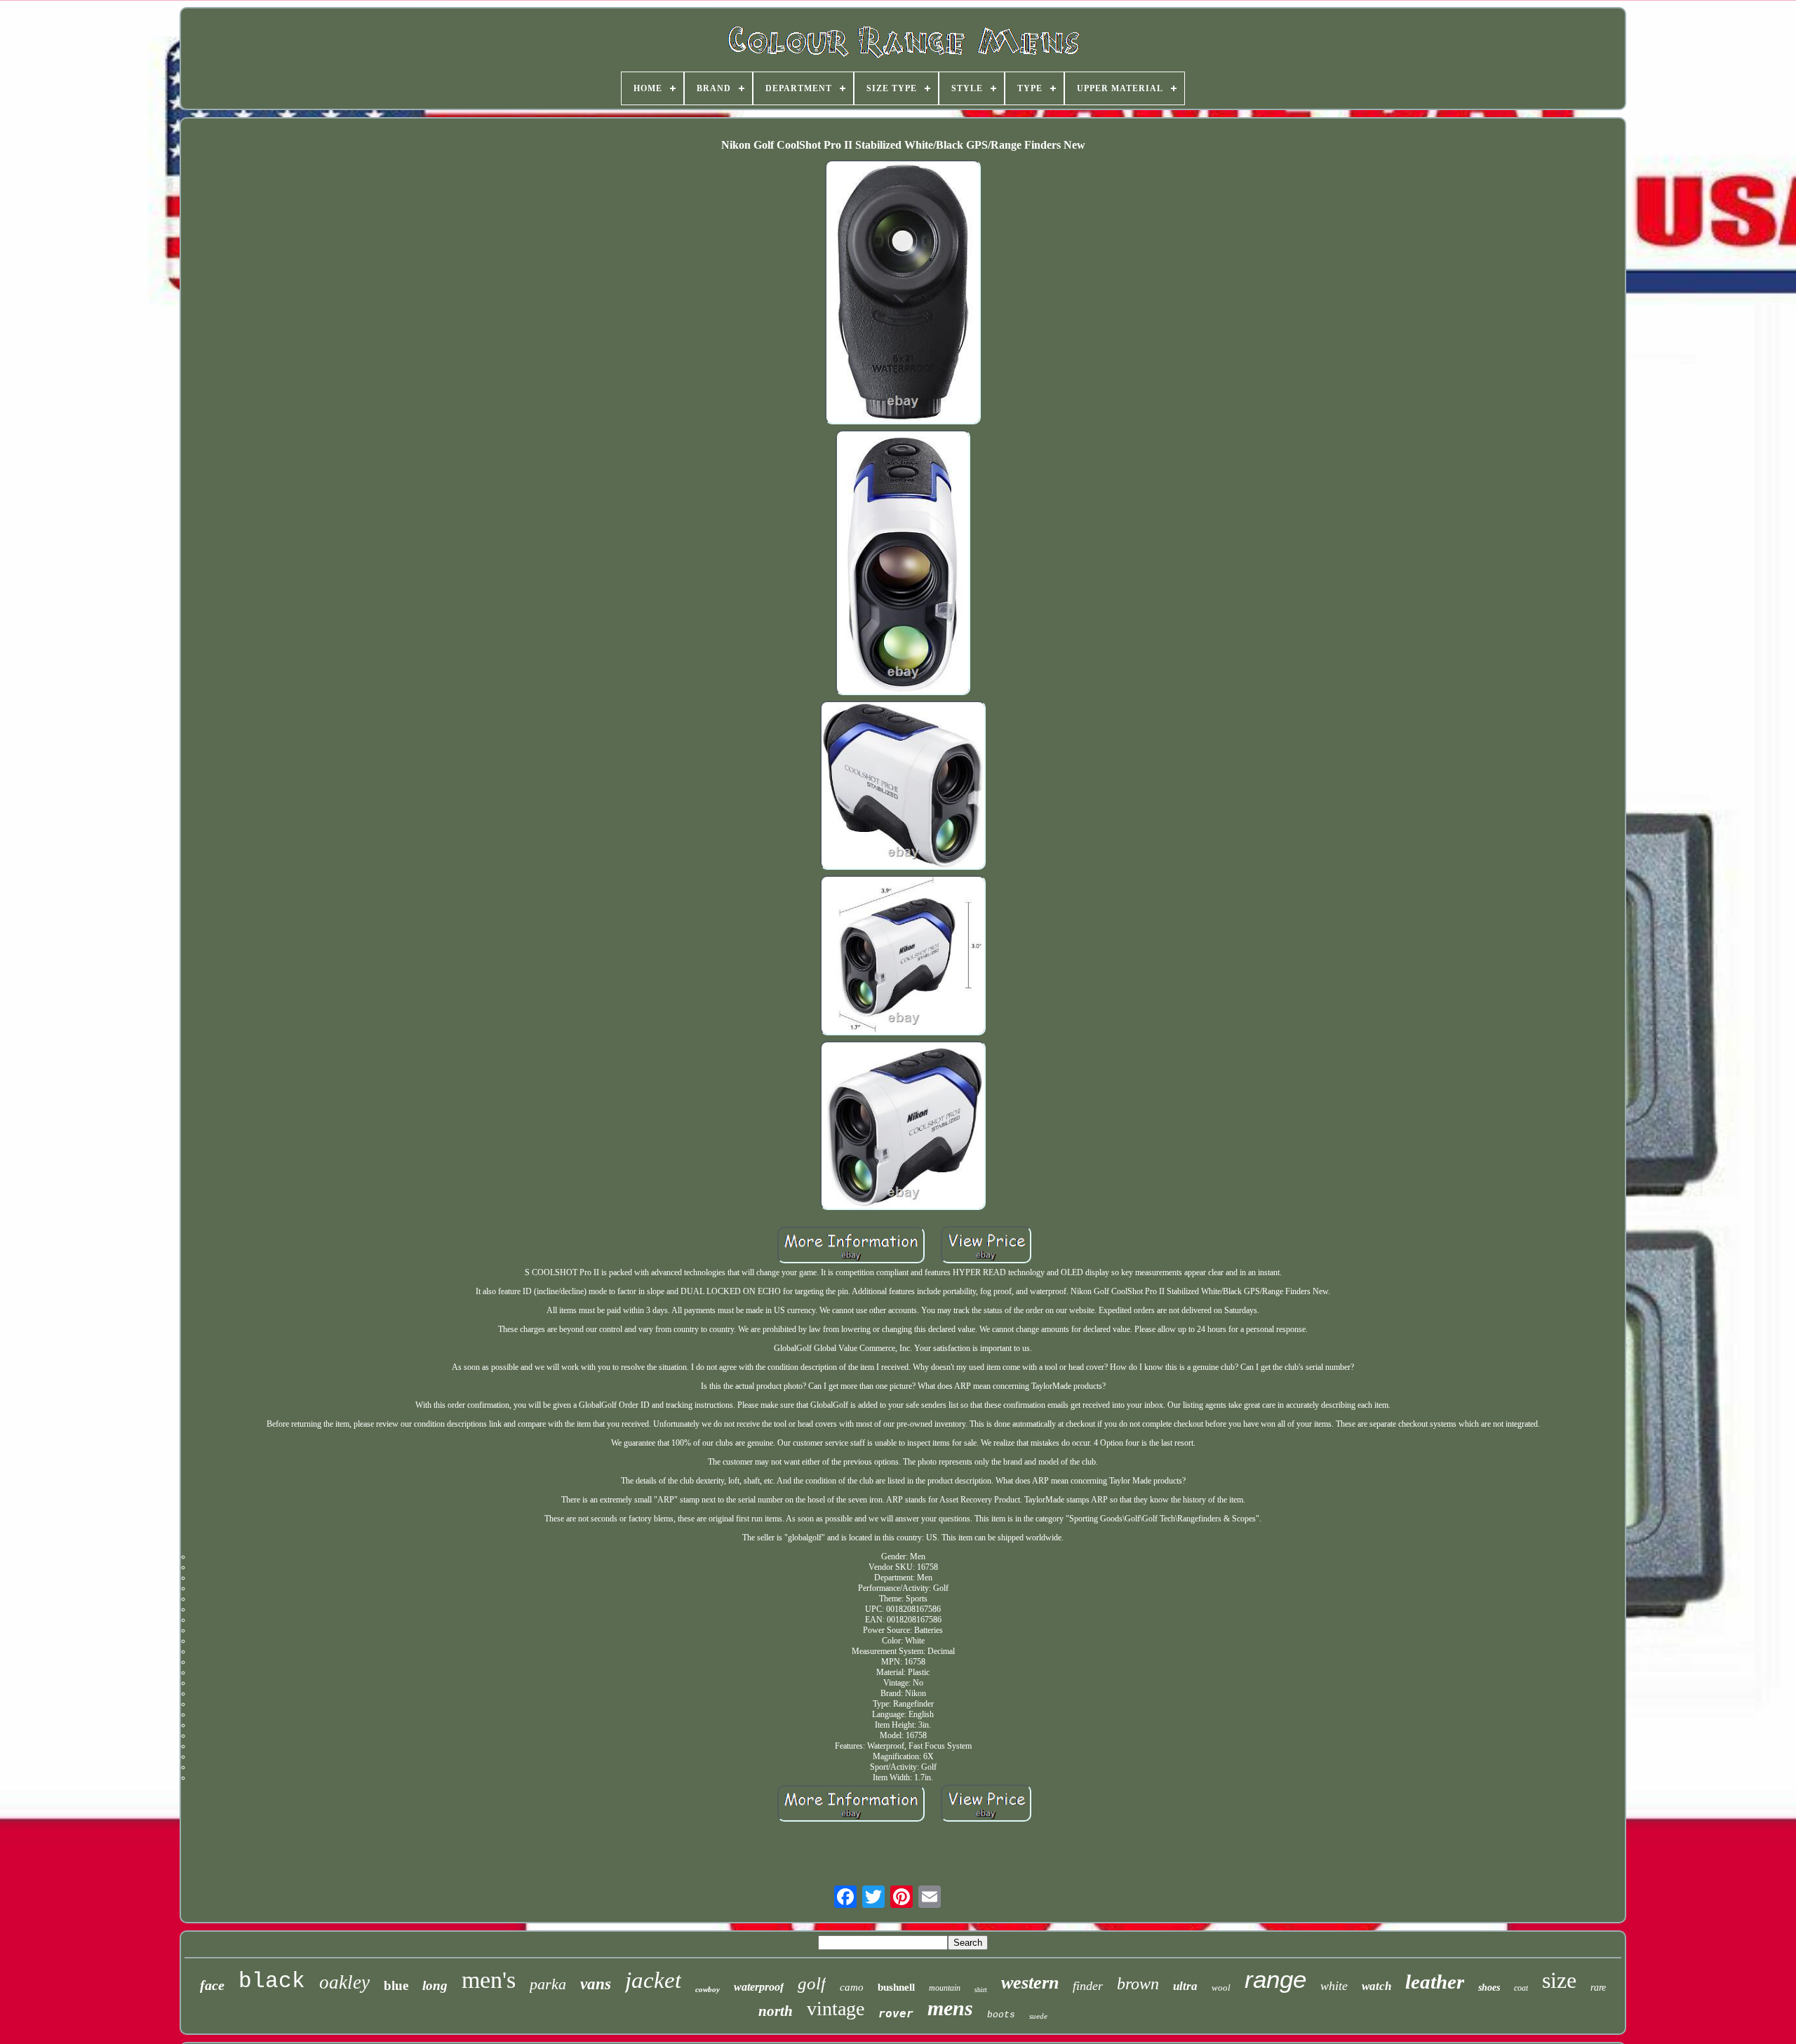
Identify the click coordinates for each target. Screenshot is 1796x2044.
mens (950, 2008)
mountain (945, 1988)
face (212, 1985)
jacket (653, 1980)
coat (1521, 1988)
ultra (1185, 1986)
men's (489, 1980)
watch (1376, 1986)
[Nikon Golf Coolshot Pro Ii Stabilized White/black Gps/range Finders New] (903, 293)
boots (1001, 2015)
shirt (981, 1990)
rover (896, 2013)
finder (1088, 1986)
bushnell (896, 1987)
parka (548, 1984)
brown (1138, 1984)
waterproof (759, 1987)
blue (396, 1985)
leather (1435, 1982)
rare (1598, 1988)
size (1559, 1980)
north (776, 2011)
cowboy (708, 1989)
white (1334, 1986)
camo (852, 1987)
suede (1038, 2016)
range (1275, 1979)
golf (812, 1983)
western (1030, 1983)
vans (596, 1984)
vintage (836, 2009)
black (272, 1981)
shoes (1489, 1988)
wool (1221, 1988)
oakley (344, 1982)
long (435, 1985)
